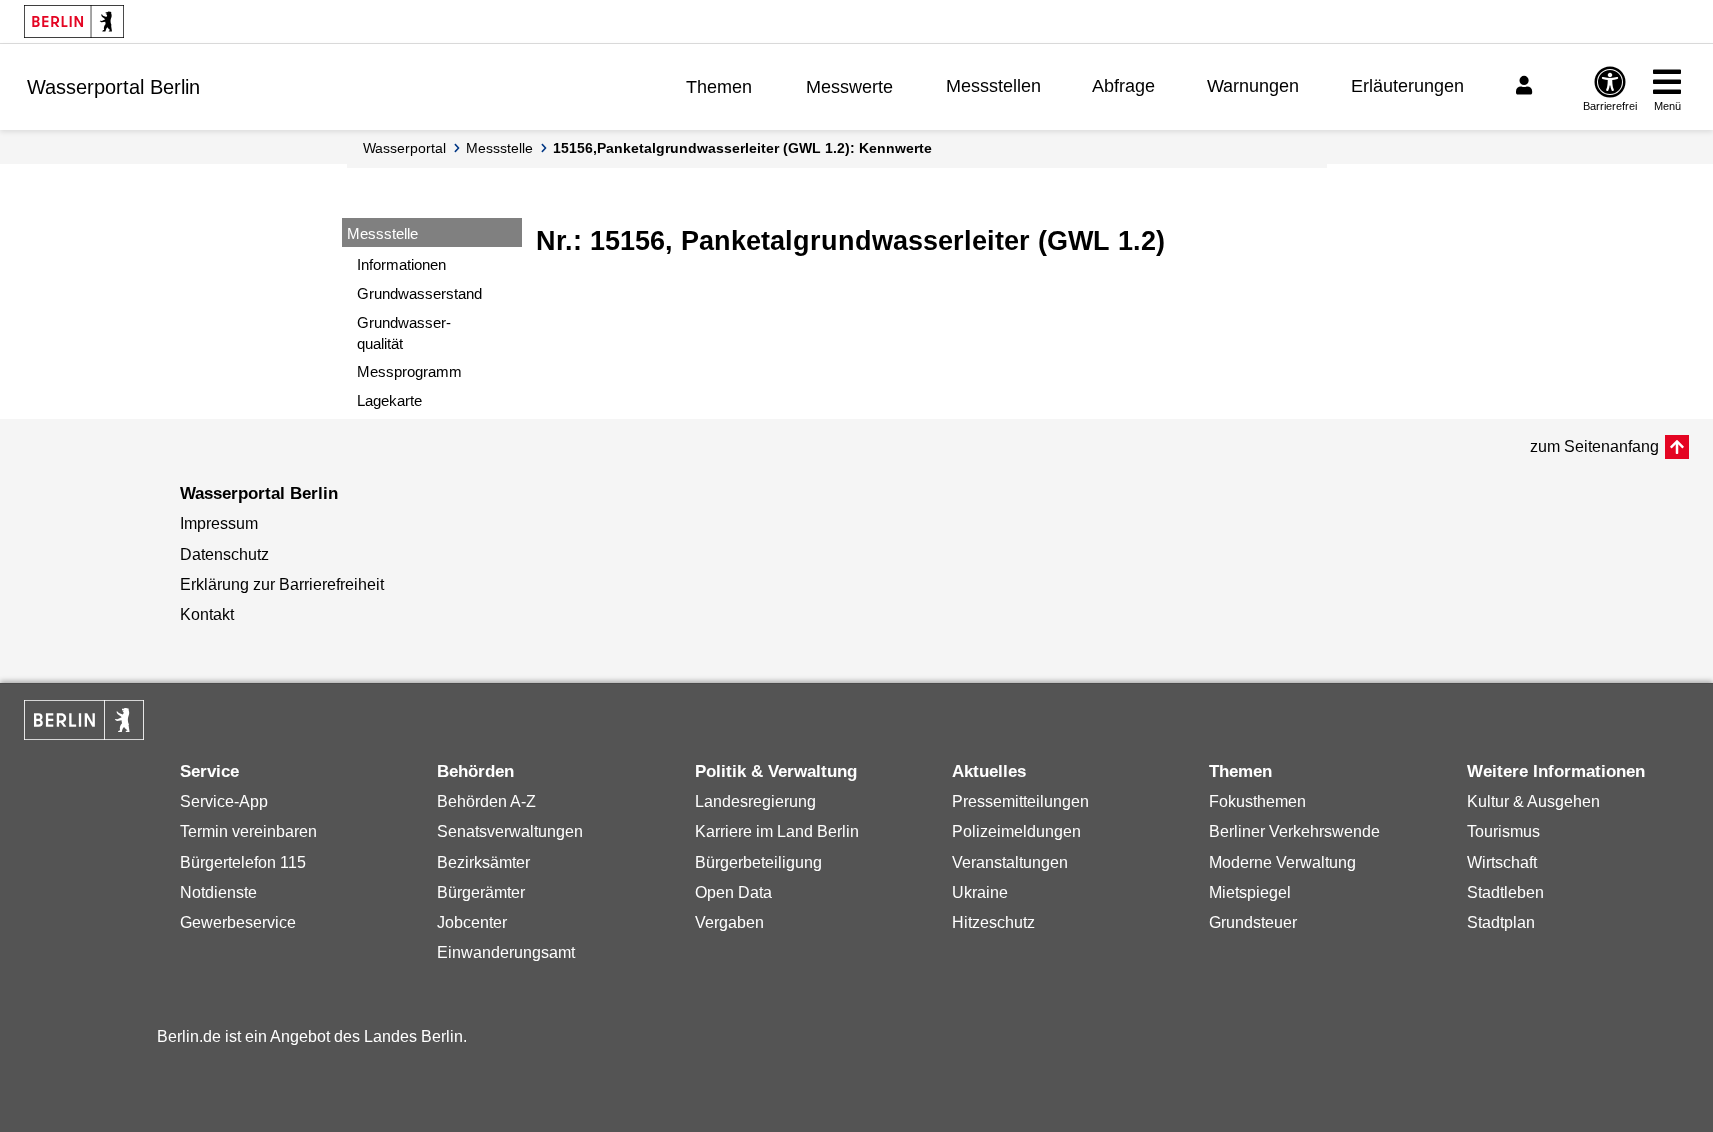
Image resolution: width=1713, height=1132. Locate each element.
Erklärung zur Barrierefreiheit (282, 584)
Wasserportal (404, 148)
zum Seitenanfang (1594, 446)
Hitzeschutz (993, 922)
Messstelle (499, 148)
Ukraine (980, 892)
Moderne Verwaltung (1282, 862)
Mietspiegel (1250, 892)
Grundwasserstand (419, 293)
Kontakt (207, 614)
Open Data (733, 892)
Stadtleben (1505, 892)
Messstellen (993, 86)
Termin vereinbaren (248, 831)
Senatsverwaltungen (510, 831)
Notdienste (218, 892)
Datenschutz (224, 554)
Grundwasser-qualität (404, 333)
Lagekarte (389, 400)
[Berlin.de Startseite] (74, 21)
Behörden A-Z (486, 801)
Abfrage (1123, 86)
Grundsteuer (1253, 922)
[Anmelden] (1527, 86)
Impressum (219, 523)
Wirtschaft (1502, 862)
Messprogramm (409, 371)
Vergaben (729, 922)
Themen (719, 87)
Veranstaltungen (1010, 862)
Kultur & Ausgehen (1533, 801)
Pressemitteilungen (1020, 801)
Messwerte (849, 87)
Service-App (224, 801)
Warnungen (1253, 86)
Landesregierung (755, 801)
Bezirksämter (483, 862)
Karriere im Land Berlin (777, 831)
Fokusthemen (1257, 801)
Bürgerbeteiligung (758, 862)
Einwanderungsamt (506, 952)
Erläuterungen (1407, 86)
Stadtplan (1501, 922)
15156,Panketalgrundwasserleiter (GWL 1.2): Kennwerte (742, 148)
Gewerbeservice (238, 922)
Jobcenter (472, 922)
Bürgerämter (481, 892)
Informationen (401, 264)
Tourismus (1503, 831)
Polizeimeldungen (1016, 831)
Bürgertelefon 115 (243, 862)
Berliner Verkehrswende (1294, 831)
